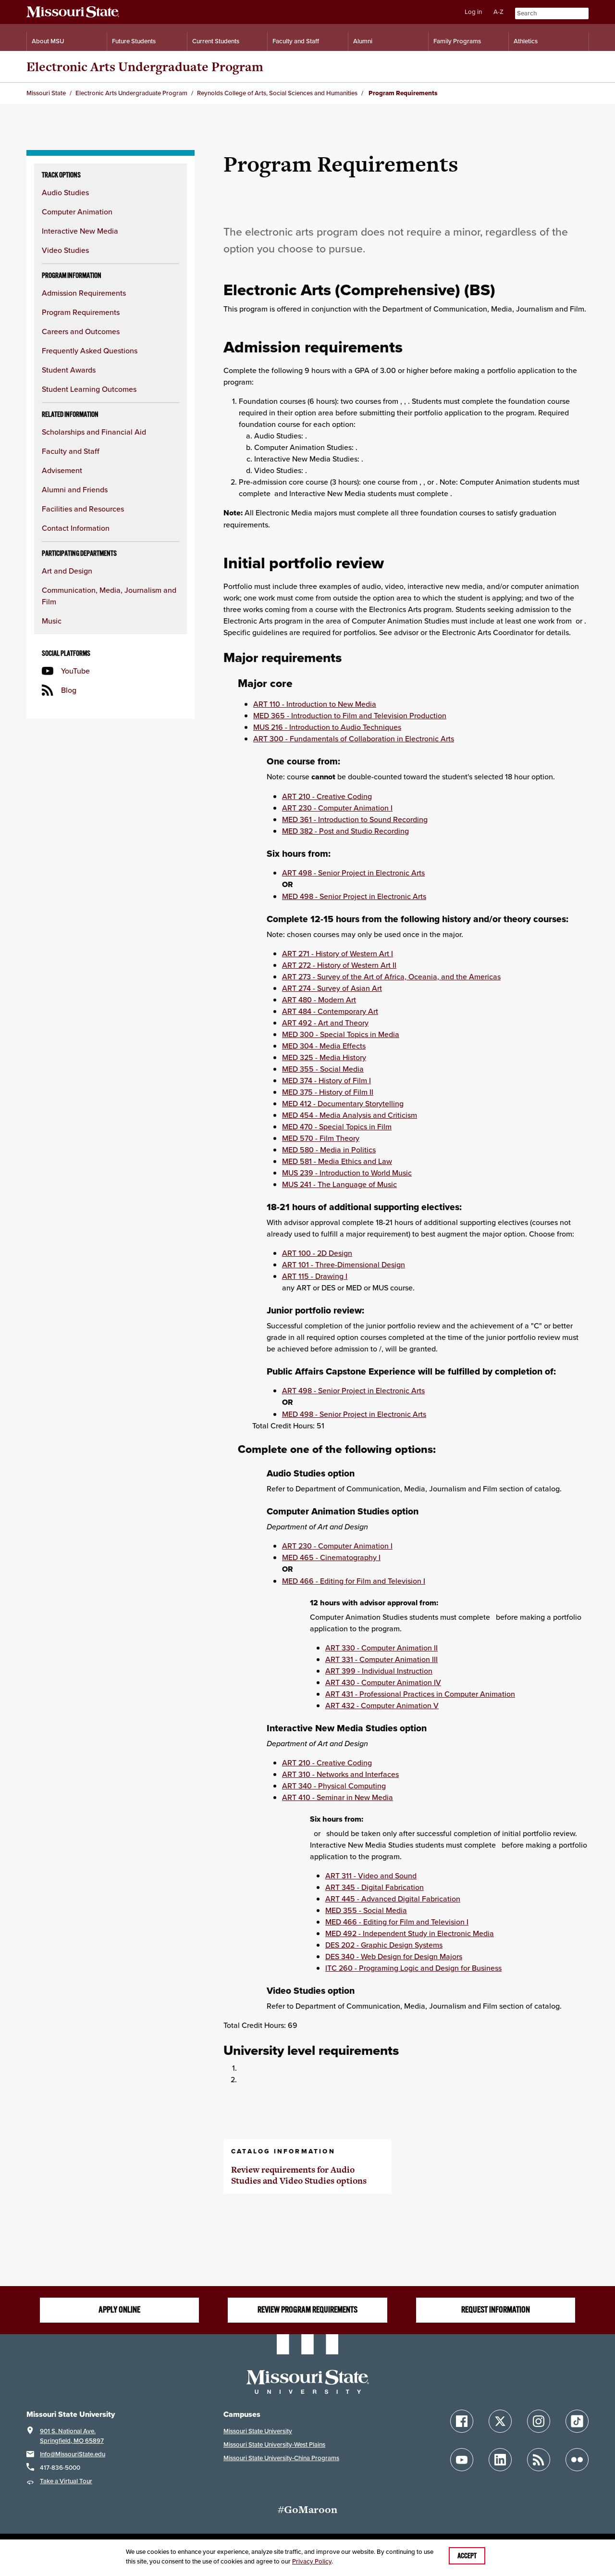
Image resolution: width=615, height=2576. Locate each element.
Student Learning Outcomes (89, 389)
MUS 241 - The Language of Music (339, 1184)
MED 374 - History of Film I (326, 1080)
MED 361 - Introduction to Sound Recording (355, 819)
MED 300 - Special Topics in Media (341, 1034)
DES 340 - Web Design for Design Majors (394, 1956)
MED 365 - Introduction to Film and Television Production (350, 715)
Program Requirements (81, 312)
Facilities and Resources (83, 509)
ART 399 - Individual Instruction (379, 1671)
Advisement (62, 470)
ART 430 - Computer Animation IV (383, 1682)
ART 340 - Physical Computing (334, 1786)
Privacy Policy (312, 2561)
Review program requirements (307, 2310)
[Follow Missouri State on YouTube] (462, 2460)
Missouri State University (258, 2431)
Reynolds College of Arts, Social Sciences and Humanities (277, 93)
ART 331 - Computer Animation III (381, 1659)
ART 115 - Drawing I (315, 1276)
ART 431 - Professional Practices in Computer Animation (420, 1694)
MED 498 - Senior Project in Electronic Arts (354, 896)
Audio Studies (65, 192)
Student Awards (69, 370)
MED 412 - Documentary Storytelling (343, 1103)
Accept (467, 2556)
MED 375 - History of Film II (328, 1092)
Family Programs (457, 41)
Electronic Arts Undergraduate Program (145, 67)
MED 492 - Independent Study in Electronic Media (410, 1933)
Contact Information (76, 528)
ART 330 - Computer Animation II (381, 1648)
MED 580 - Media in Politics (329, 1150)
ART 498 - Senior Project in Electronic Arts (353, 873)
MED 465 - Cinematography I (331, 1557)
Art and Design (67, 571)
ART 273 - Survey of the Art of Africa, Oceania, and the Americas (391, 976)
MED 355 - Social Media (323, 1069)
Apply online (119, 2310)
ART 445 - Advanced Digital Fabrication (393, 1899)
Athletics (526, 41)
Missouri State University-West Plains (274, 2445)
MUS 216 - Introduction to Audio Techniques (327, 727)
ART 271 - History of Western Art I (338, 953)
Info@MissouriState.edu (73, 2454)
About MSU (48, 41)
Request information (496, 2310)
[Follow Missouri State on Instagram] (539, 2421)
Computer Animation (77, 212)
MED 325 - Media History (324, 1057)
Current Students (216, 41)
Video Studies (65, 250)
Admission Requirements (84, 293)
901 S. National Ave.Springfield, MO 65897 (72, 2436)
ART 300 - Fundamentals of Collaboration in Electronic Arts (354, 738)
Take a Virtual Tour (66, 2481)
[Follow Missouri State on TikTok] (577, 2421)
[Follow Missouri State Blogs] (539, 2460)
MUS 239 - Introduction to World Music (347, 1173)
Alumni (363, 41)
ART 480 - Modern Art (319, 1000)
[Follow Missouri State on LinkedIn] (500, 2460)
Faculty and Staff (296, 41)
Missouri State (46, 93)
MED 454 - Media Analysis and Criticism (350, 1115)
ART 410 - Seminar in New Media (338, 1797)
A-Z (498, 12)
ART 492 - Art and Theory (325, 1023)
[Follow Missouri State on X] (500, 2421)
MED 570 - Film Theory (321, 1138)
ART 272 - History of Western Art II (339, 965)
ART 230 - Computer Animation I (337, 808)
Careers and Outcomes (81, 331)
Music (52, 621)
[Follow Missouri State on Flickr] (577, 2460)
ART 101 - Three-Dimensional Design (344, 1264)
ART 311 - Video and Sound (371, 1876)
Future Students (134, 41)
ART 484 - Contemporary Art (330, 1011)
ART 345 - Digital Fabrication (375, 1887)
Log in (473, 12)
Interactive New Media (80, 231)
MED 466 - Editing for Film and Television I (354, 1581)
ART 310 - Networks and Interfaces (340, 1774)
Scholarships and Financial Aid (94, 432)
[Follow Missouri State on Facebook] (462, 2421)
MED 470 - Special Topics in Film (337, 1126)
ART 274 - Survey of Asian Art (332, 988)
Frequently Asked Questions (90, 350)
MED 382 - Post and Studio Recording (345, 831)
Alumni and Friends (75, 489)
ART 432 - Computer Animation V (382, 1705)
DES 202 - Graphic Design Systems (384, 1945)
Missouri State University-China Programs (281, 2458)
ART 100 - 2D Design (317, 1253)
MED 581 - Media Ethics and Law (337, 1161)
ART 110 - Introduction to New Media (315, 704)
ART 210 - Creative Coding (327, 796)
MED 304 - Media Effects (324, 1046)
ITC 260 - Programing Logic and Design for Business (413, 1968)
